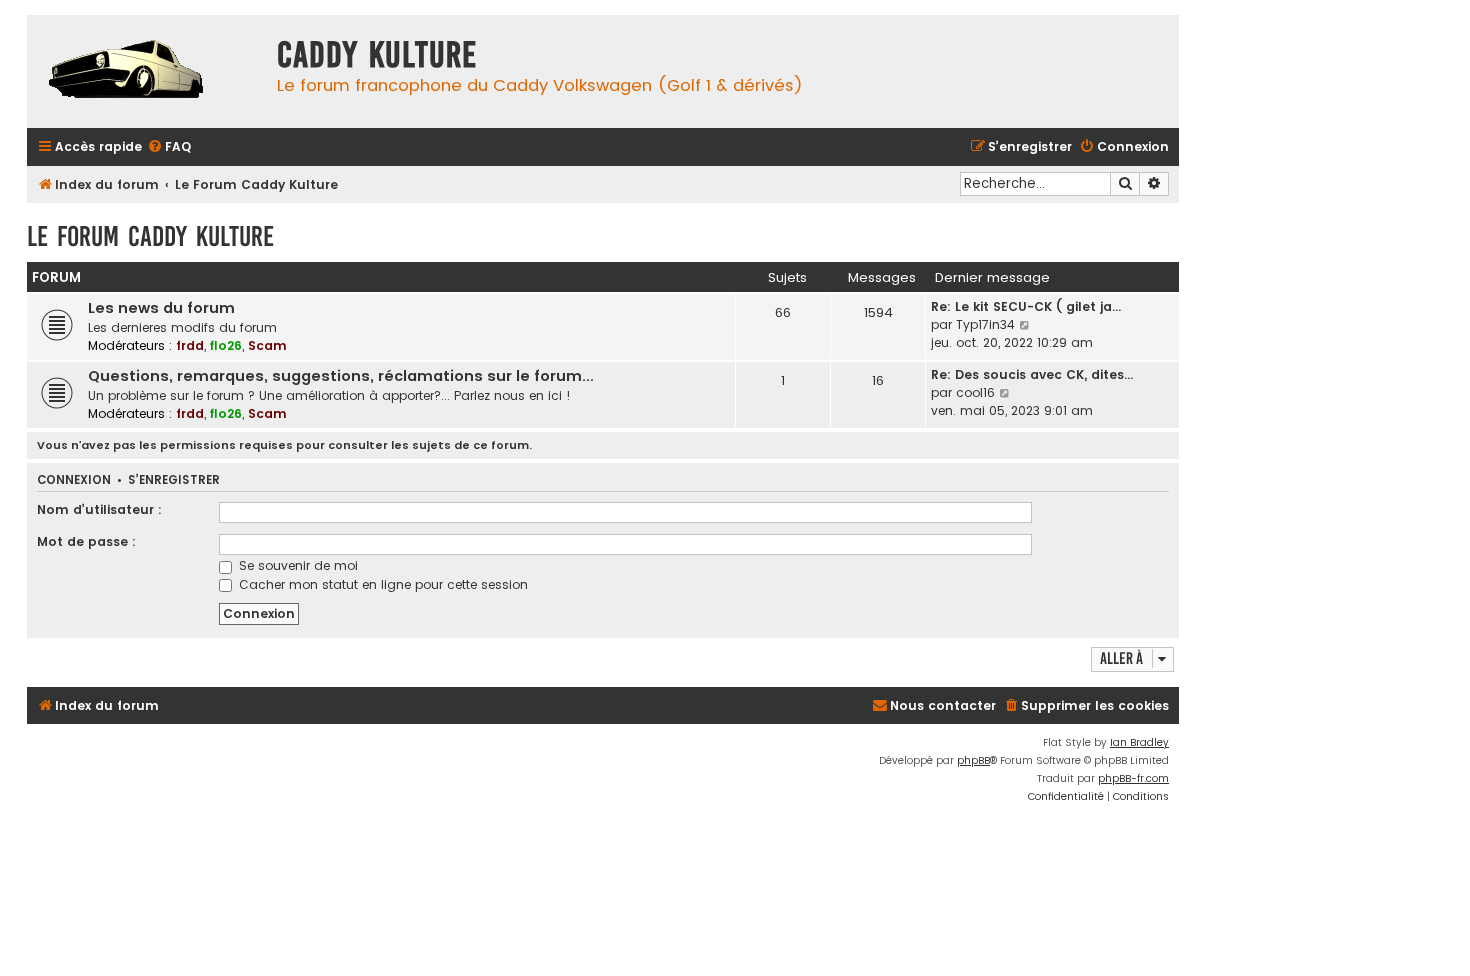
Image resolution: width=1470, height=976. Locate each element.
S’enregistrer (174, 480)
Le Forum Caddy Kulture (150, 236)
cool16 (975, 392)
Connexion (74, 480)
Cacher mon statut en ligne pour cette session (381, 584)
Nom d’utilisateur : (99, 509)
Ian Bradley (1139, 742)
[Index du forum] (147, 71)
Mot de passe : (86, 541)
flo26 (226, 345)
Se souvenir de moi (296, 565)
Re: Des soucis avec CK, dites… (1032, 374)
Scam (267, 345)
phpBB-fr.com (1133, 778)
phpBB (973, 760)
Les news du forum (161, 308)
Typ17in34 (985, 324)
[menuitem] (169, 147)
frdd (190, 345)
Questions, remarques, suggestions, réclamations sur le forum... (341, 376)
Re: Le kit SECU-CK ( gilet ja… (1026, 306)
